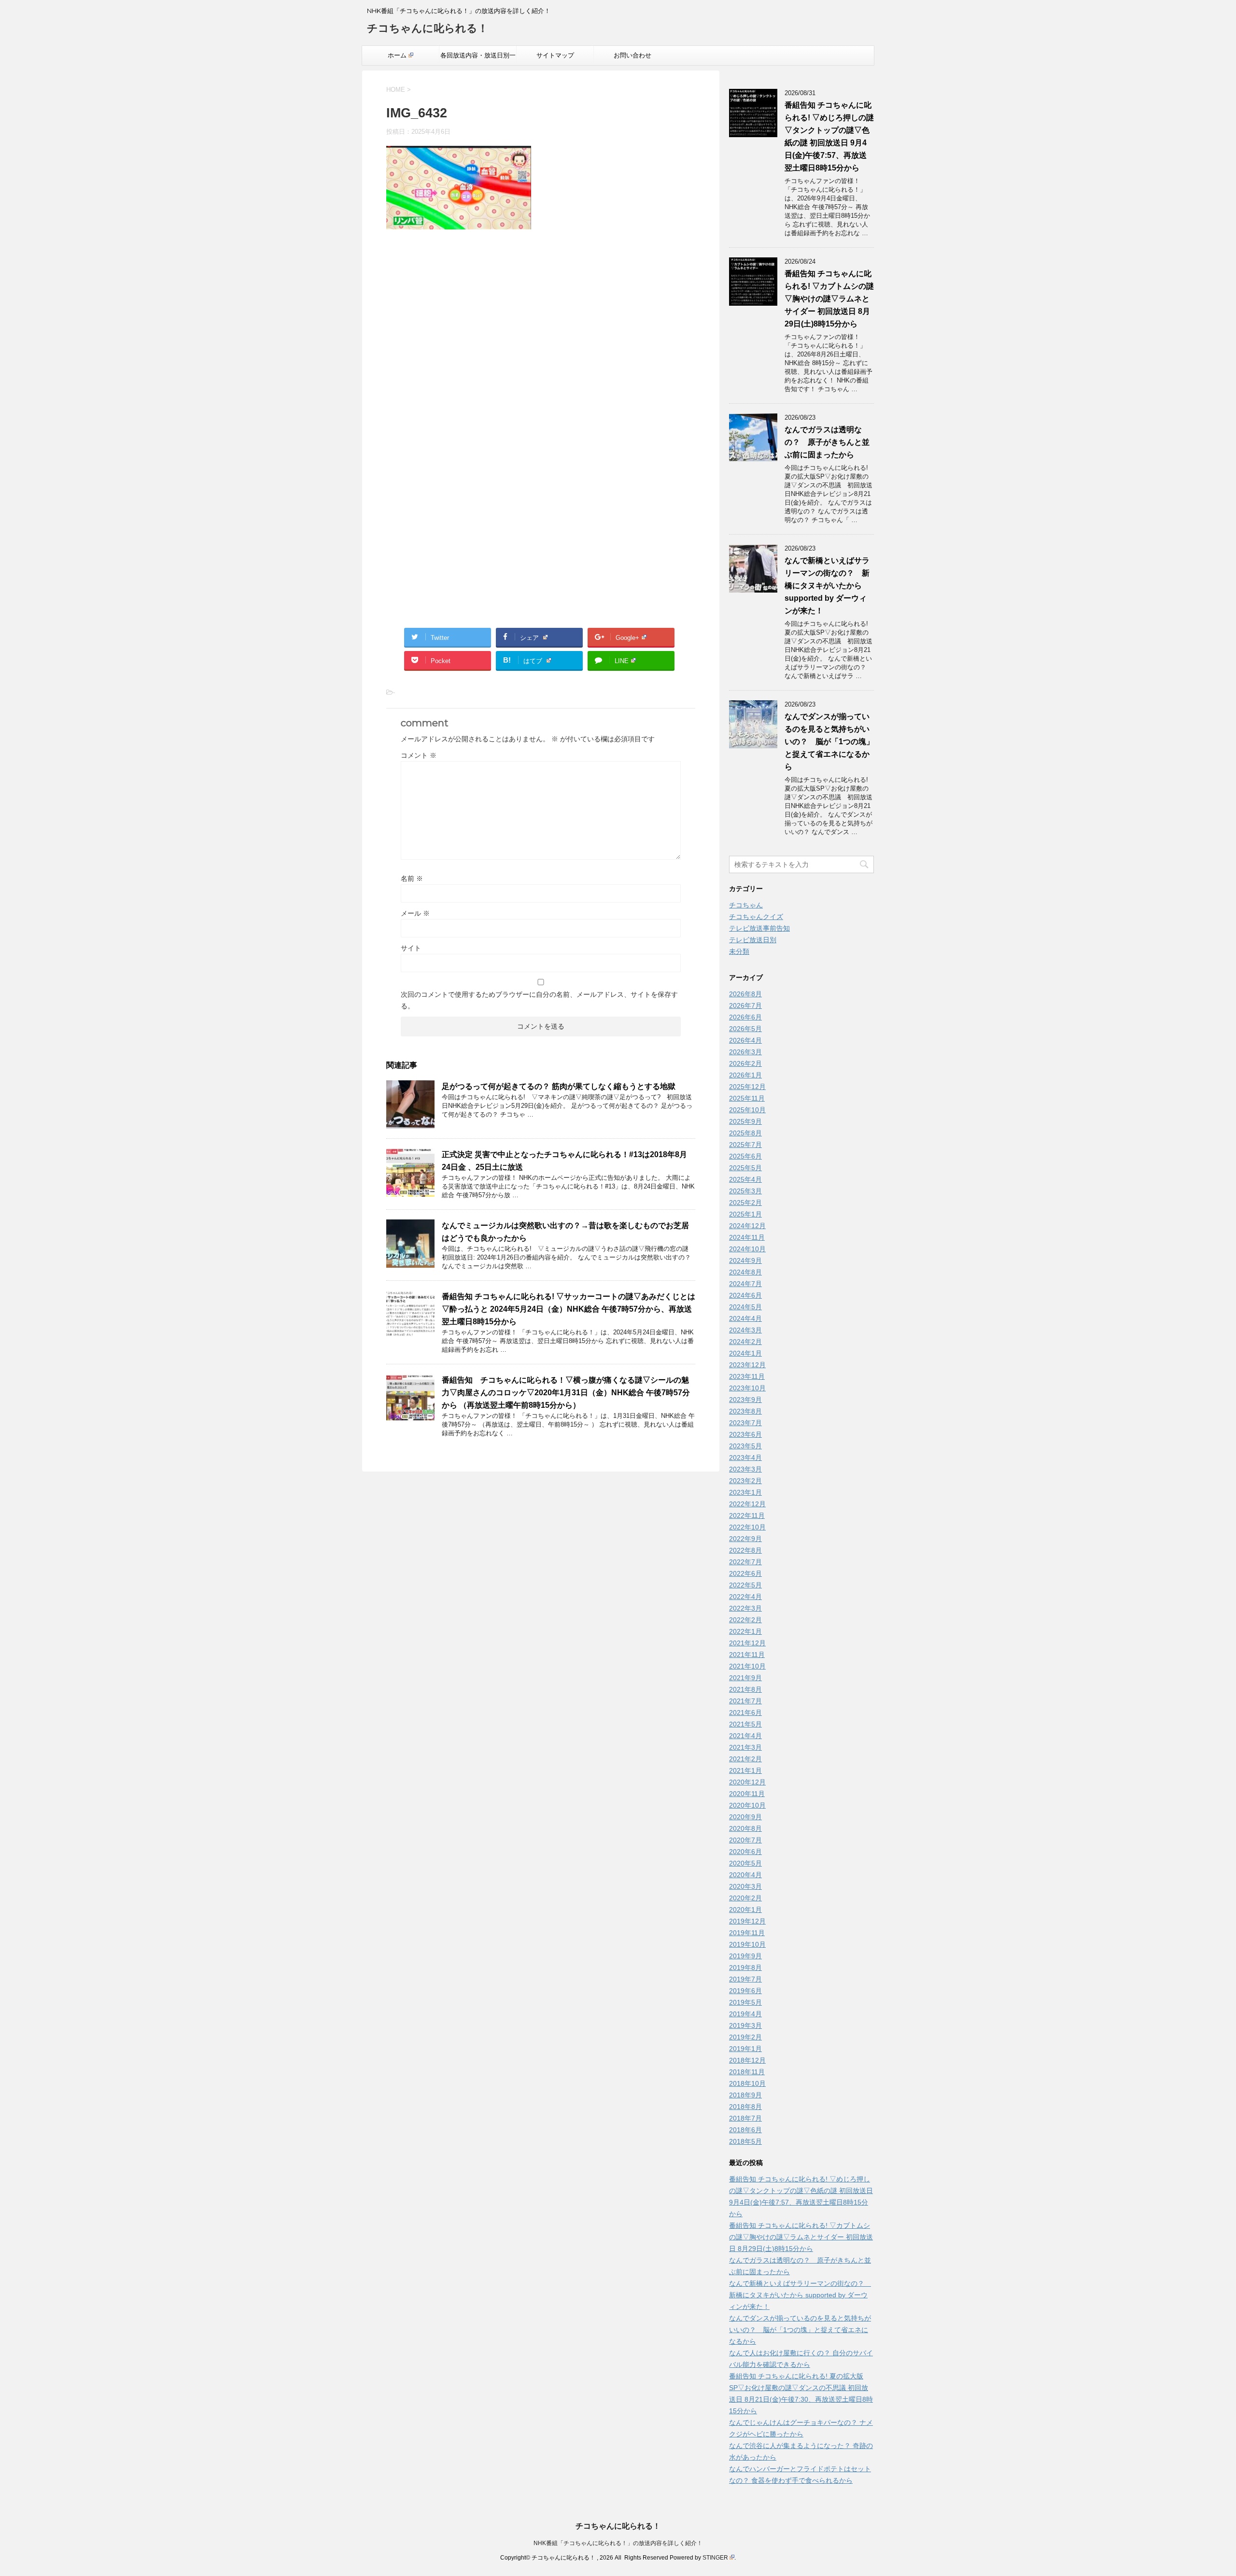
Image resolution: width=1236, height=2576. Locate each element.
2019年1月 (745, 2049)
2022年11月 (747, 1515)
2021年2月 (745, 1759)
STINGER (715, 2558)
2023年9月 (745, 1400)
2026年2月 (745, 1063)
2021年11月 (747, 1655)
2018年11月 (747, 2072)
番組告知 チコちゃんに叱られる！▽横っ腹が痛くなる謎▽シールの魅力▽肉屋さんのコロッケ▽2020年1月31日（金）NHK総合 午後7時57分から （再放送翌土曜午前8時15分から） (566, 1393)
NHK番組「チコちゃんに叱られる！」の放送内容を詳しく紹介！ (618, 2543)
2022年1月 (745, 1631)
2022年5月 (745, 1585)
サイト (411, 948)
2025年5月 (745, 1168)
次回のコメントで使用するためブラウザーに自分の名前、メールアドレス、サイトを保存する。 (539, 1000)
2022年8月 (745, 1550)
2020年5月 (745, 1863)
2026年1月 (745, 1075)
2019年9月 (745, 1956)
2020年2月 (745, 1898)
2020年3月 (745, 1886)
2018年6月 (745, 2130)
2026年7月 (745, 1005)
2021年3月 (745, 1747)
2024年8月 (745, 1272)
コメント (419, 755)
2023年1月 (745, 1492)
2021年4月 (745, 1736)
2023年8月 (745, 1411)
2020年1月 (745, 1910)
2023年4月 (745, 1458)
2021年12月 (747, 1643)
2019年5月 (745, 2002)
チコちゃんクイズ (756, 917)
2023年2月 (745, 1481)
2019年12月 (747, 1921)
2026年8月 (745, 994)
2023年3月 (745, 1469)
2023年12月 (747, 1365)
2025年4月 (745, 1179)
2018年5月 (745, 2141)
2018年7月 (745, 2118)
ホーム (397, 55)
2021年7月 (745, 1701)
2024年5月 (745, 1307)
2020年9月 (745, 1817)
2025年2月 (745, 1203)
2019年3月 (745, 2025)
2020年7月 (745, 1840)
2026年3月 (745, 1052)
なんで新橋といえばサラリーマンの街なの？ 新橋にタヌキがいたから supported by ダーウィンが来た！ (827, 586)
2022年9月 (745, 1539)
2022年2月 (745, 1620)
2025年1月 (745, 1214)
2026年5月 (745, 1029)
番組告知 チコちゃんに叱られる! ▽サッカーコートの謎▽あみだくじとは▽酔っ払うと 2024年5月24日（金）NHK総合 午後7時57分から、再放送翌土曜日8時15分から (569, 1309)
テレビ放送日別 (753, 940)
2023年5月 (745, 1446)
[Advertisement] (541, 340)
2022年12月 (747, 1504)
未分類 (739, 951)
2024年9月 (745, 1260)
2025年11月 (747, 1098)
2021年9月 (745, 1678)
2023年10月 (747, 1388)
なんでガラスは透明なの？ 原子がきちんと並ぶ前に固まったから (827, 442)
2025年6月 (745, 1156)
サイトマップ (555, 55)
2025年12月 (747, 1087)
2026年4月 (745, 1040)
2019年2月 (745, 2037)
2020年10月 (747, 1805)
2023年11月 (747, 1376)
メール (415, 913)
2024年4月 (745, 1318)
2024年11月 (747, 1237)
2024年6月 (745, 1295)
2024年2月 (745, 1342)
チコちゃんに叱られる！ (428, 28)
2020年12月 (747, 1782)
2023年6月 (745, 1434)
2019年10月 (747, 1944)
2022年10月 (747, 1527)
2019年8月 (745, 1967)
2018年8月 (745, 2107)
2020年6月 (745, 1852)
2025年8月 (745, 1133)
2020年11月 (747, 1794)
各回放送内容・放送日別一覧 (478, 58)
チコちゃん (746, 905)
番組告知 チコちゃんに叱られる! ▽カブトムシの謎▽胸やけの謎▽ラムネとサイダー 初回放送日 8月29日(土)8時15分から (829, 299)
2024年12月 (747, 1226)
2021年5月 (745, 1724)
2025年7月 (745, 1145)
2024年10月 (747, 1249)
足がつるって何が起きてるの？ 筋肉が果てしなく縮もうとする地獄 (559, 1086)
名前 (412, 878)
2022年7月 (745, 1562)
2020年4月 (745, 1875)
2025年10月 (747, 1110)
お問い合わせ (632, 55)
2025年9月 (745, 1121)
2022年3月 (745, 1608)
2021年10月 (747, 1666)
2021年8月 (745, 1689)
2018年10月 (747, 2083)
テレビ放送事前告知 (759, 928)
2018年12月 (747, 2060)
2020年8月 (745, 1828)
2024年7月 (745, 1284)
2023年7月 (745, 1423)
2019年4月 (745, 2014)
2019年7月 (745, 1979)
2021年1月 (745, 1770)
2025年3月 (745, 1191)
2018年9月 (745, 2095)
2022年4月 (745, 1597)
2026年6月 (745, 1017)
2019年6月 (745, 1991)
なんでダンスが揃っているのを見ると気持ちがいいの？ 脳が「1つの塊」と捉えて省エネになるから (829, 742)
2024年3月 (745, 1330)
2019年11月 (747, 1933)
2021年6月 (745, 1713)
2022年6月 (745, 1573)
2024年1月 (745, 1353)
